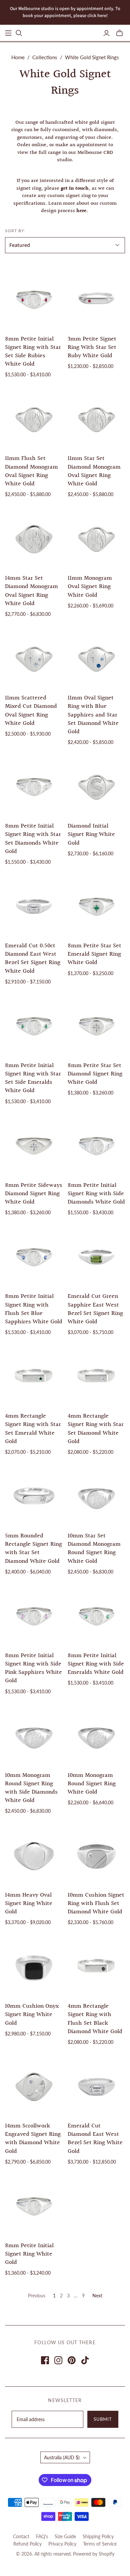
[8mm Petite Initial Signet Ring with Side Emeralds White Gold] (96, 1615)
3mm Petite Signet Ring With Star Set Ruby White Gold (92, 347)
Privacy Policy (62, 2544)
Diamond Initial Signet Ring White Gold (91, 834)
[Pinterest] (72, 2360)
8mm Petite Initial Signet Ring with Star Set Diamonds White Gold (33, 839)
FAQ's (42, 2536)
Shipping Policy (98, 2536)
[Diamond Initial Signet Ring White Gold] (96, 786)
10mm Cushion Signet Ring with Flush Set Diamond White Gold (96, 1903)
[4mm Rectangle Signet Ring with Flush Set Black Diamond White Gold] (96, 1966)
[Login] (106, 33)
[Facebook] (45, 2360)
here (81, 211)
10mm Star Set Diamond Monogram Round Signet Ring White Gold (94, 1549)
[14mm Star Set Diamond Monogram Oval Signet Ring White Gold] (34, 538)
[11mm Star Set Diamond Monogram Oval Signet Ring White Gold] (96, 419)
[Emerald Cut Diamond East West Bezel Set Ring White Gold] (96, 2086)
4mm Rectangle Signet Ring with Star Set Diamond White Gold (96, 1429)
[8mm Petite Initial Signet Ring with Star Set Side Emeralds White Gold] (34, 1025)
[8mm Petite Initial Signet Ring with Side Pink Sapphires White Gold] (34, 1615)
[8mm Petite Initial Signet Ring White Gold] (34, 2206)
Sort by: (15, 231)
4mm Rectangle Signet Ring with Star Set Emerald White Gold (33, 1429)
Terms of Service (100, 2544)
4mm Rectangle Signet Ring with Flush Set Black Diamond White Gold (95, 2019)
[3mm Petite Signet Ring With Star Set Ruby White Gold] (96, 299)
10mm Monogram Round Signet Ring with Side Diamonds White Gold (31, 1788)
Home (18, 57)
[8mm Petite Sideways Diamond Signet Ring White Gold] (34, 1145)
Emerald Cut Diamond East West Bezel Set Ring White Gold (95, 2139)
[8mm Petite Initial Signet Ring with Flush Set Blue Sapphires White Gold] (34, 1257)
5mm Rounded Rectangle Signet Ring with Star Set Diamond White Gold (33, 1549)
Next (97, 2296)
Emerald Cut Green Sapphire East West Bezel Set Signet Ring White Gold (95, 1309)
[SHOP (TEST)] (8, 33)
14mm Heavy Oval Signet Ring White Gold (29, 1903)
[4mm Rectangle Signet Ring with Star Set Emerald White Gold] (34, 1376)
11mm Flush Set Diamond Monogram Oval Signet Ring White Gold (31, 471)
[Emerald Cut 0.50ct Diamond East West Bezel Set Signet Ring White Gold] (34, 906)
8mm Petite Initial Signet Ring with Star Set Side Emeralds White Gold (33, 1078)
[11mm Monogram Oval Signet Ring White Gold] (96, 538)
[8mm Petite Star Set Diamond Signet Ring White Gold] (96, 1025)
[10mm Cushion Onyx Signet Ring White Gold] (34, 1966)
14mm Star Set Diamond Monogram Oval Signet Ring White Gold (31, 591)
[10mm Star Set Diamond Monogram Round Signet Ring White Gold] (96, 1496)
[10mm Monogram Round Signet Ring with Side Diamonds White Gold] (34, 1735)
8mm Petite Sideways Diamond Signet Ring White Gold (34, 1194)
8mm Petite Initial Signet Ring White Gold (29, 2254)
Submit (103, 2419)
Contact (21, 2536)
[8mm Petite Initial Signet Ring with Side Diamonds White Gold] (96, 1145)
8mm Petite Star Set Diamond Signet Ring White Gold (95, 1074)
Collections (45, 57)
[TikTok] (85, 2360)
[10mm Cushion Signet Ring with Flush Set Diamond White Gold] (96, 1855)
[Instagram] (58, 2360)
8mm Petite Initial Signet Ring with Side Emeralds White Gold (96, 1664)
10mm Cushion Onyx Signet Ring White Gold (32, 2015)
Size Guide (65, 2536)
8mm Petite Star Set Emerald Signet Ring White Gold (94, 954)
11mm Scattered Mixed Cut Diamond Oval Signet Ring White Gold (31, 711)
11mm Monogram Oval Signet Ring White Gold (90, 587)
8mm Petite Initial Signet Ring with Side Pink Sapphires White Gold (33, 1668)
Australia (62, 2457)
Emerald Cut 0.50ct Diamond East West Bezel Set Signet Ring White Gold (33, 959)
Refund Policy (27, 2544)
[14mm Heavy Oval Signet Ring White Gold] (34, 1855)
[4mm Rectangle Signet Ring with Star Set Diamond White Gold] (96, 1376)
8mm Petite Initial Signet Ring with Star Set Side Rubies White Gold (33, 352)
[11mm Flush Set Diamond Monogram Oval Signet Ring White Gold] (34, 419)
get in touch (75, 188)
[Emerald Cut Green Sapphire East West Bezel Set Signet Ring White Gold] (96, 1257)
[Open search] (19, 33)
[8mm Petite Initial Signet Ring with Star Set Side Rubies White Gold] (34, 299)
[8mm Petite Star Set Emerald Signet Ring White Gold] (96, 906)
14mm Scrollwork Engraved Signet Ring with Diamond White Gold (33, 2139)
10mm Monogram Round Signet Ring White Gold (92, 1784)
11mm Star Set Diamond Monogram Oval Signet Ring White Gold (94, 471)
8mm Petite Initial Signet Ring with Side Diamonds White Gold (96, 1194)
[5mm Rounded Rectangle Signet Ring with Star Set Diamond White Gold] (34, 1496)
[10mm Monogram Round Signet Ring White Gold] (96, 1735)
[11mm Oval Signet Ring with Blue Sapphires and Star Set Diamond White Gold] (96, 658)
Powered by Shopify (94, 2554)
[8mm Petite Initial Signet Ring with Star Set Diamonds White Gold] (34, 786)
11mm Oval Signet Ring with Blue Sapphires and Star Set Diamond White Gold (93, 715)
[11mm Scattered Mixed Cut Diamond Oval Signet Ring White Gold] (34, 658)
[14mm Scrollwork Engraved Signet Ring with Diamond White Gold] (34, 2086)
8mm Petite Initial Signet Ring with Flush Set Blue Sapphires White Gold (34, 1309)
